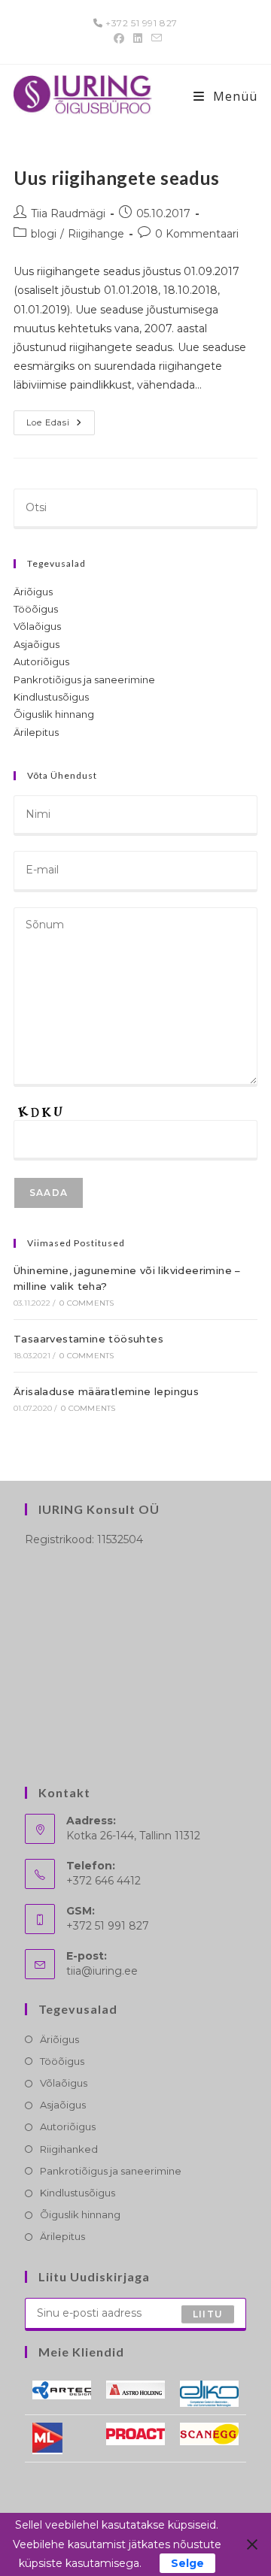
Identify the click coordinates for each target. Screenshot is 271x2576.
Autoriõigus (41, 661)
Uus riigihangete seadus (117, 178)
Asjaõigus (37, 644)
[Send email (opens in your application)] (154, 38)
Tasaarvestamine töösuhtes (88, 1339)
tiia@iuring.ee (102, 1971)
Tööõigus (36, 609)
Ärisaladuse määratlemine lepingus (106, 1391)
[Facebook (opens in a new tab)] (119, 38)
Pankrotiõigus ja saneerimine (84, 680)
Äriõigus (33, 592)
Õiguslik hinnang (54, 714)
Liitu (208, 2314)
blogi (44, 234)
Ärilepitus (36, 732)
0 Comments (87, 1303)
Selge (187, 2563)
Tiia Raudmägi (68, 213)
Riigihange (96, 234)
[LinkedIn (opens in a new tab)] (138, 38)
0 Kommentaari (197, 234)
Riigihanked (69, 2149)
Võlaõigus (37, 626)
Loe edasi (61, 426)
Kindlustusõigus (51, 697)
